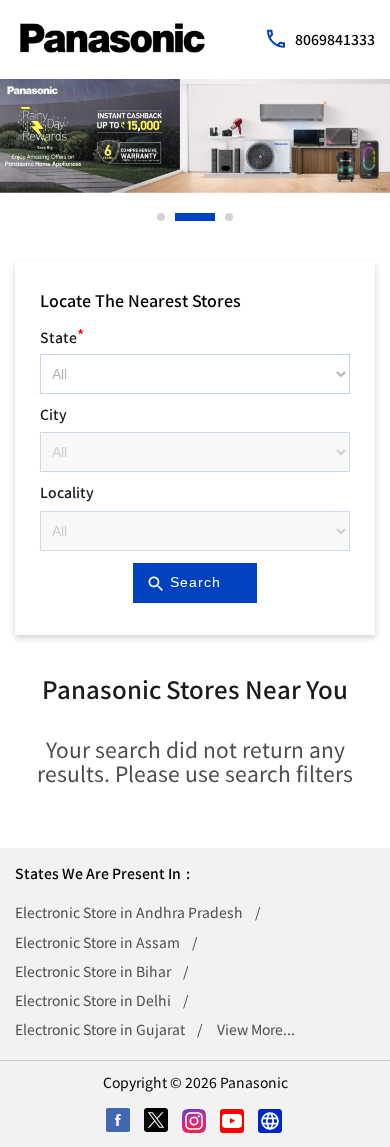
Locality (67, 492)
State (62, 334)
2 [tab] (180, 217)
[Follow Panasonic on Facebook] (119, 1122)
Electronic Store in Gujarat (100, 1029)
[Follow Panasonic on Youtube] (233, 1122)
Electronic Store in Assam (97, 942)
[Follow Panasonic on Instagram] (195, 1122)
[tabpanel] (195, 136)
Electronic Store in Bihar (93, 971)
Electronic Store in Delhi (93, 1000)
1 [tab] (162, 217)
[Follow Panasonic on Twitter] (157, 1122)
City (53, 414)
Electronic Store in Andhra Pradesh (129, 912)
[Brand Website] (271, 1122)
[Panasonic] (112, 38)
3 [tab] (230, 217)
